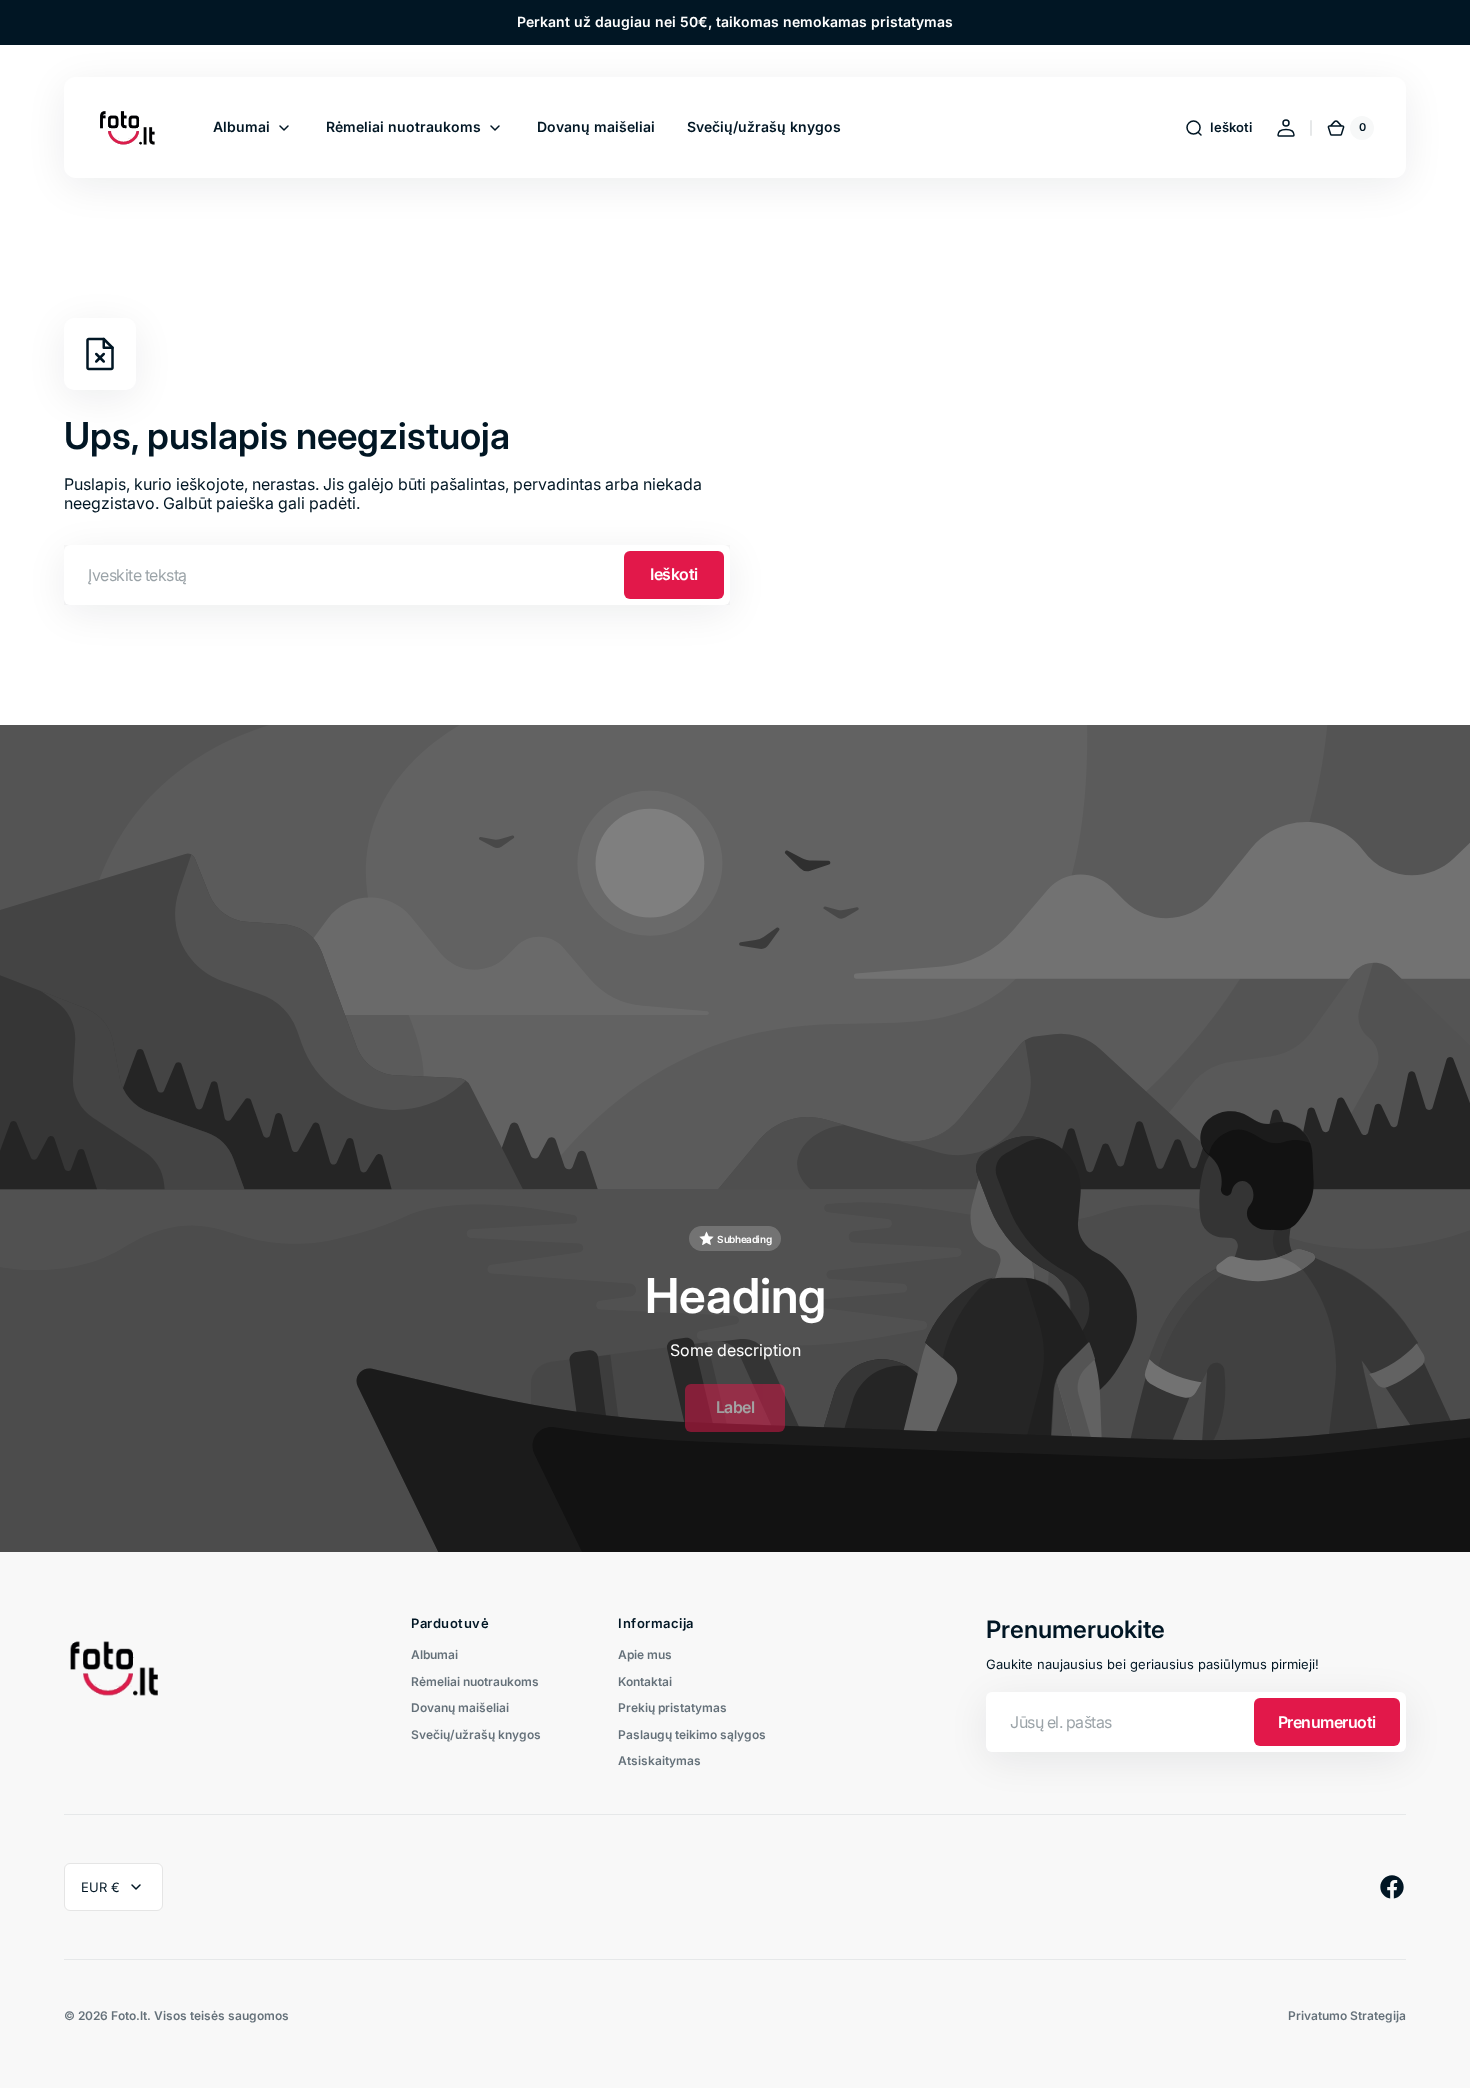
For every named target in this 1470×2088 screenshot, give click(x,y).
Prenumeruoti (1327, 1722)
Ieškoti (674, 574)
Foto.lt (129, 2016)
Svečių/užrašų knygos (476, 1734)
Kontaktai (645, 1681)
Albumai (434, 1655)
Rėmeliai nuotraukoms (475, 1681)
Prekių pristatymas (672, 1707)
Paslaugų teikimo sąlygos (692, 1734)
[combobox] (397, 575)
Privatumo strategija (1347, 2016)
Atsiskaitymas (659, 1760)
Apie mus (645, 1655)
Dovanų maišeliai (460, 1707)
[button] (1218, 128)
